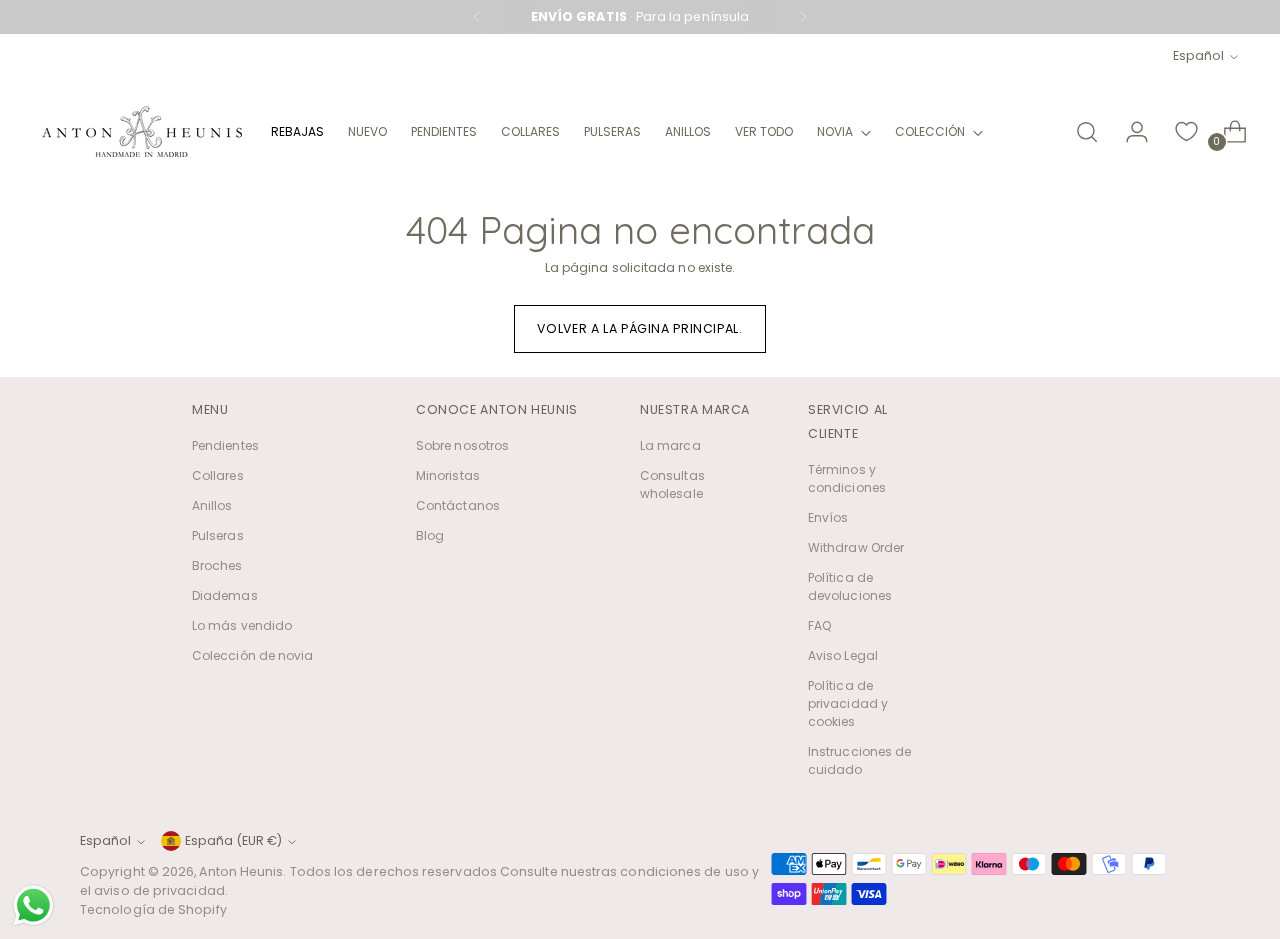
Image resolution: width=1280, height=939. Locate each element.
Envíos (828, 517)
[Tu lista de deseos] (1187, 132)
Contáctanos (458, 505)
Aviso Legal (843, 655)
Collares (218, 475)
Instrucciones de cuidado (859, 760)
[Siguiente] (803, 17)
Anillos (212, 505)
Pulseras (218, 535)
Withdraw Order (856, 547)
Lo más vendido (242, 625)
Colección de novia (252, 655)
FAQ (819, 625)
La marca (670, 445)
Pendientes (225, 445)
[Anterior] (477, 17)
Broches (217, 565)
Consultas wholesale (672, 484)
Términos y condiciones (847, 478)
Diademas (225, 595)
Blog (430, 535)
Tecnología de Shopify (153, 909)
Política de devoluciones (850, 586)
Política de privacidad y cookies (848, 703)
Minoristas (448, 475)
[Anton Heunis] (142, 131)
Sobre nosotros (462, 445)
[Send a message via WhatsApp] (33, 905)
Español (1198, 55)
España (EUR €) (233, 840)
